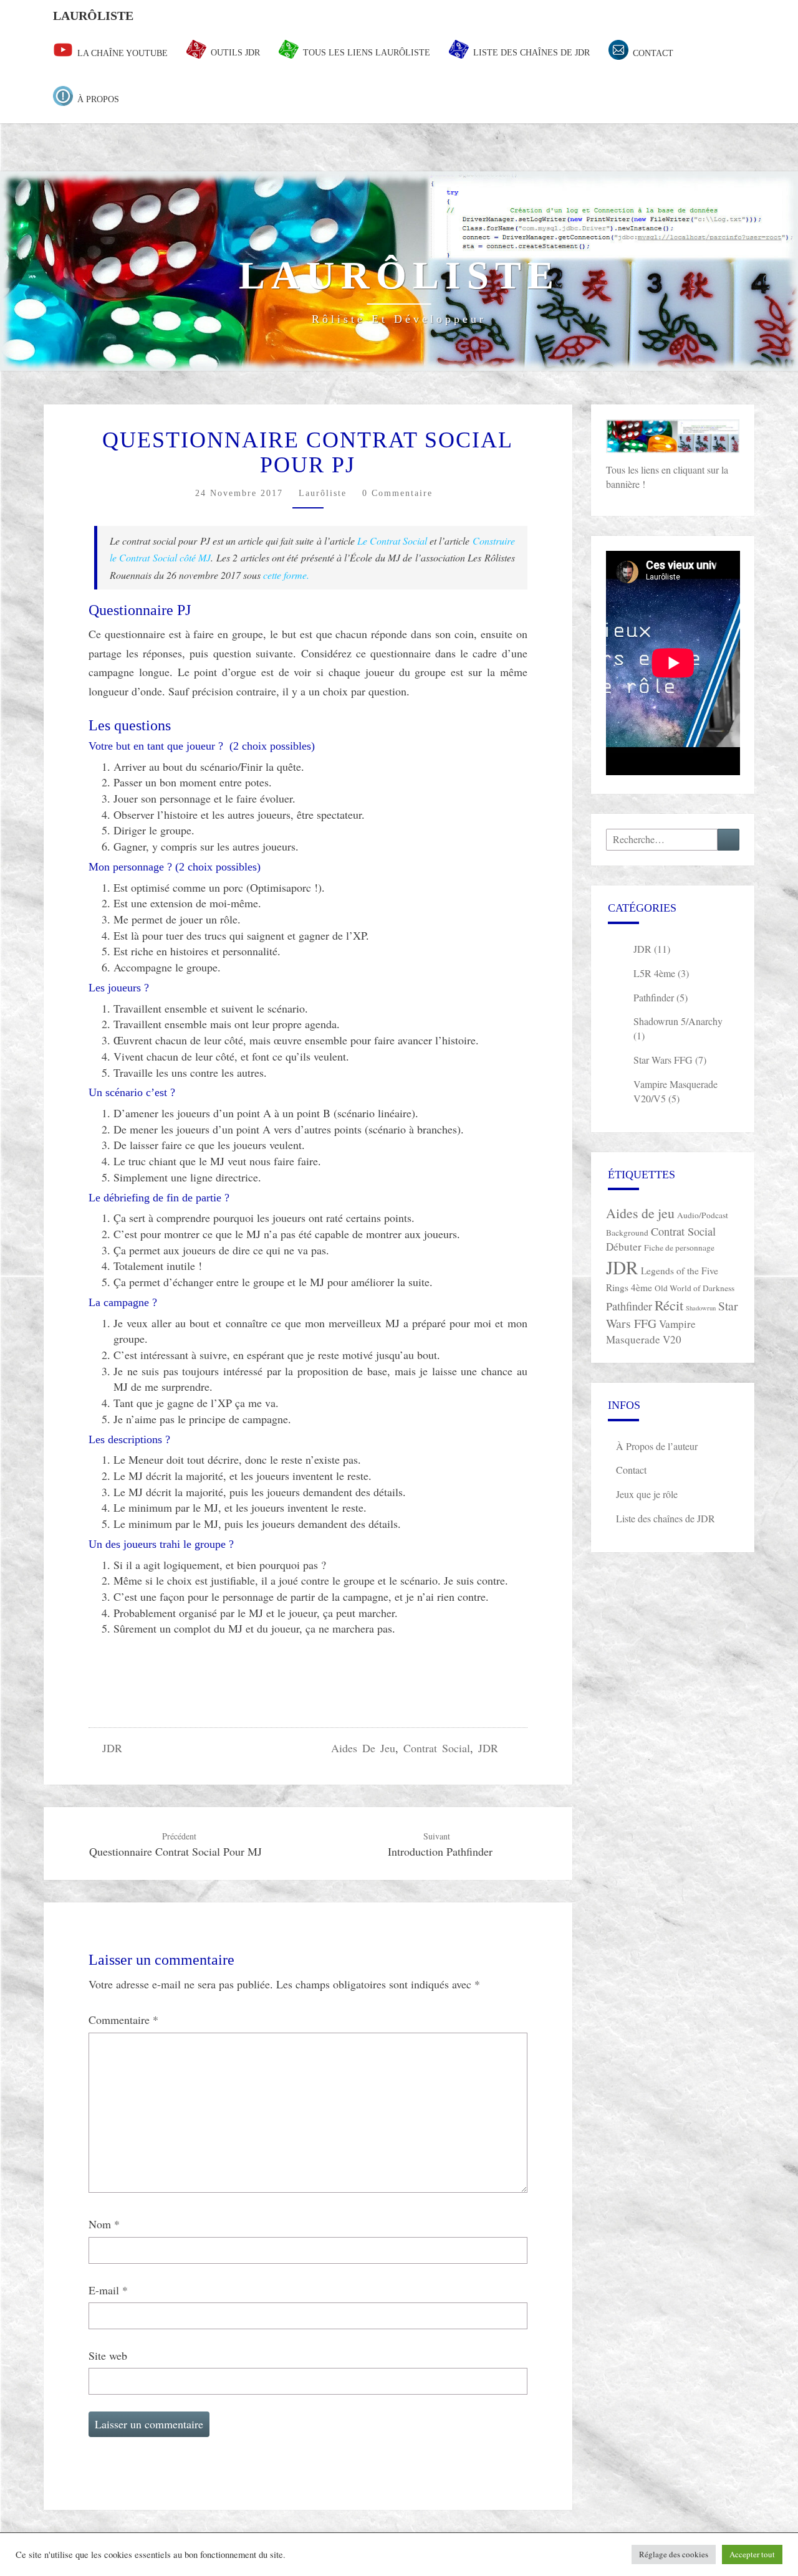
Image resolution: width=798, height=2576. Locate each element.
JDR (112, 1748)
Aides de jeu (363, 1748)
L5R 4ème (654, 973)
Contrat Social (437, 1748)
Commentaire (123, 2020)
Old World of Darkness (695, 1288)
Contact (631, 1470)
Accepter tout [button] (752, 2554)
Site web (108, 2355)
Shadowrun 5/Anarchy (678, 1021)
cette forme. (286, 575)
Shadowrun (701, 1308)
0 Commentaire (397, 493)
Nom (104, 2224)
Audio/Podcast (703, 1215)
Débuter (624, 1247)
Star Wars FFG (663, 1060)
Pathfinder (654, 997)
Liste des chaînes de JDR (666, 1518)
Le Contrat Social (392, 541)
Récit (669, 1305)
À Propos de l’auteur (657, 1446)
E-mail (108, 2290)
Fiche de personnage (679, 1247)
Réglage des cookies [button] (674, 2554)
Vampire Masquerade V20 (651, 1332)
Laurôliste (93, 16)
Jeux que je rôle (647, 1494)
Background (627, 1233)
